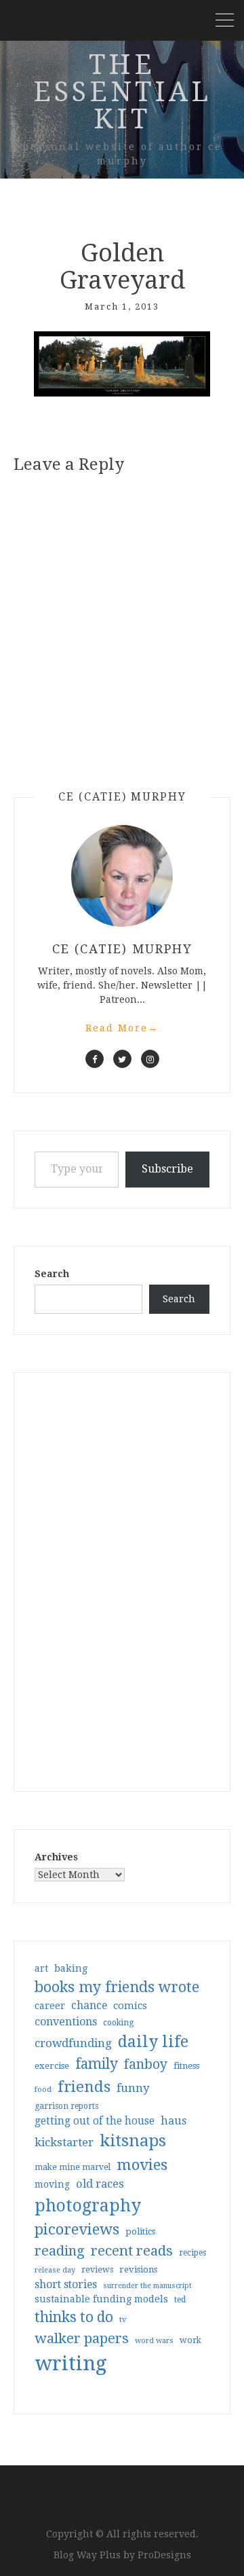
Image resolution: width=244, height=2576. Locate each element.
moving (52, 2184)
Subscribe (167, 1169)
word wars (154, 2341)
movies (142, 2165)
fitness (186, 2066)
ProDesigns (164, 2555)
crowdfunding (73, 2043)
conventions (66, 2022)
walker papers (82, 2338)
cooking (118, 2023)
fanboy (146, 2064)
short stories (66, 2284)
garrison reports (66, 2106)
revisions (138, 2269)
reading (60, 2251)
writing (71, 2363)
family (97, 2064)
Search (52, 1274)
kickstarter (64, 2142)
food (43, 2090)
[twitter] (122, 1059)
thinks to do (74, 2317)
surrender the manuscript (147, 2286)
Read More (122, 1028)
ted (180, 2300)
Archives (56, 1857)
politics (140, 2231)
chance (89, 2006)
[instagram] (150, 1059)
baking (71, 1968)
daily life (153, 2042)
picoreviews (77, 2229)
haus (174, 2121)
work (190, 2340)
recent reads (132, 2251)
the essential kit (122, 92)
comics (130, 2006)
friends (84, 2086)
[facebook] (95, 1059)
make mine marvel (73, 2167)
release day (55, 2270)
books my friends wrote (117, 1987)
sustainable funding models (101, 2299)
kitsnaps (133, 2141)
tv (123, 2319)
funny (133, 2088)
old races (100, 2184)
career (50, 2006)
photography (88, 2206)
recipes (192, 2253)
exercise (52, 2066)
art (41, 1968)
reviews (97, 2269)
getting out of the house (95, 2121)
